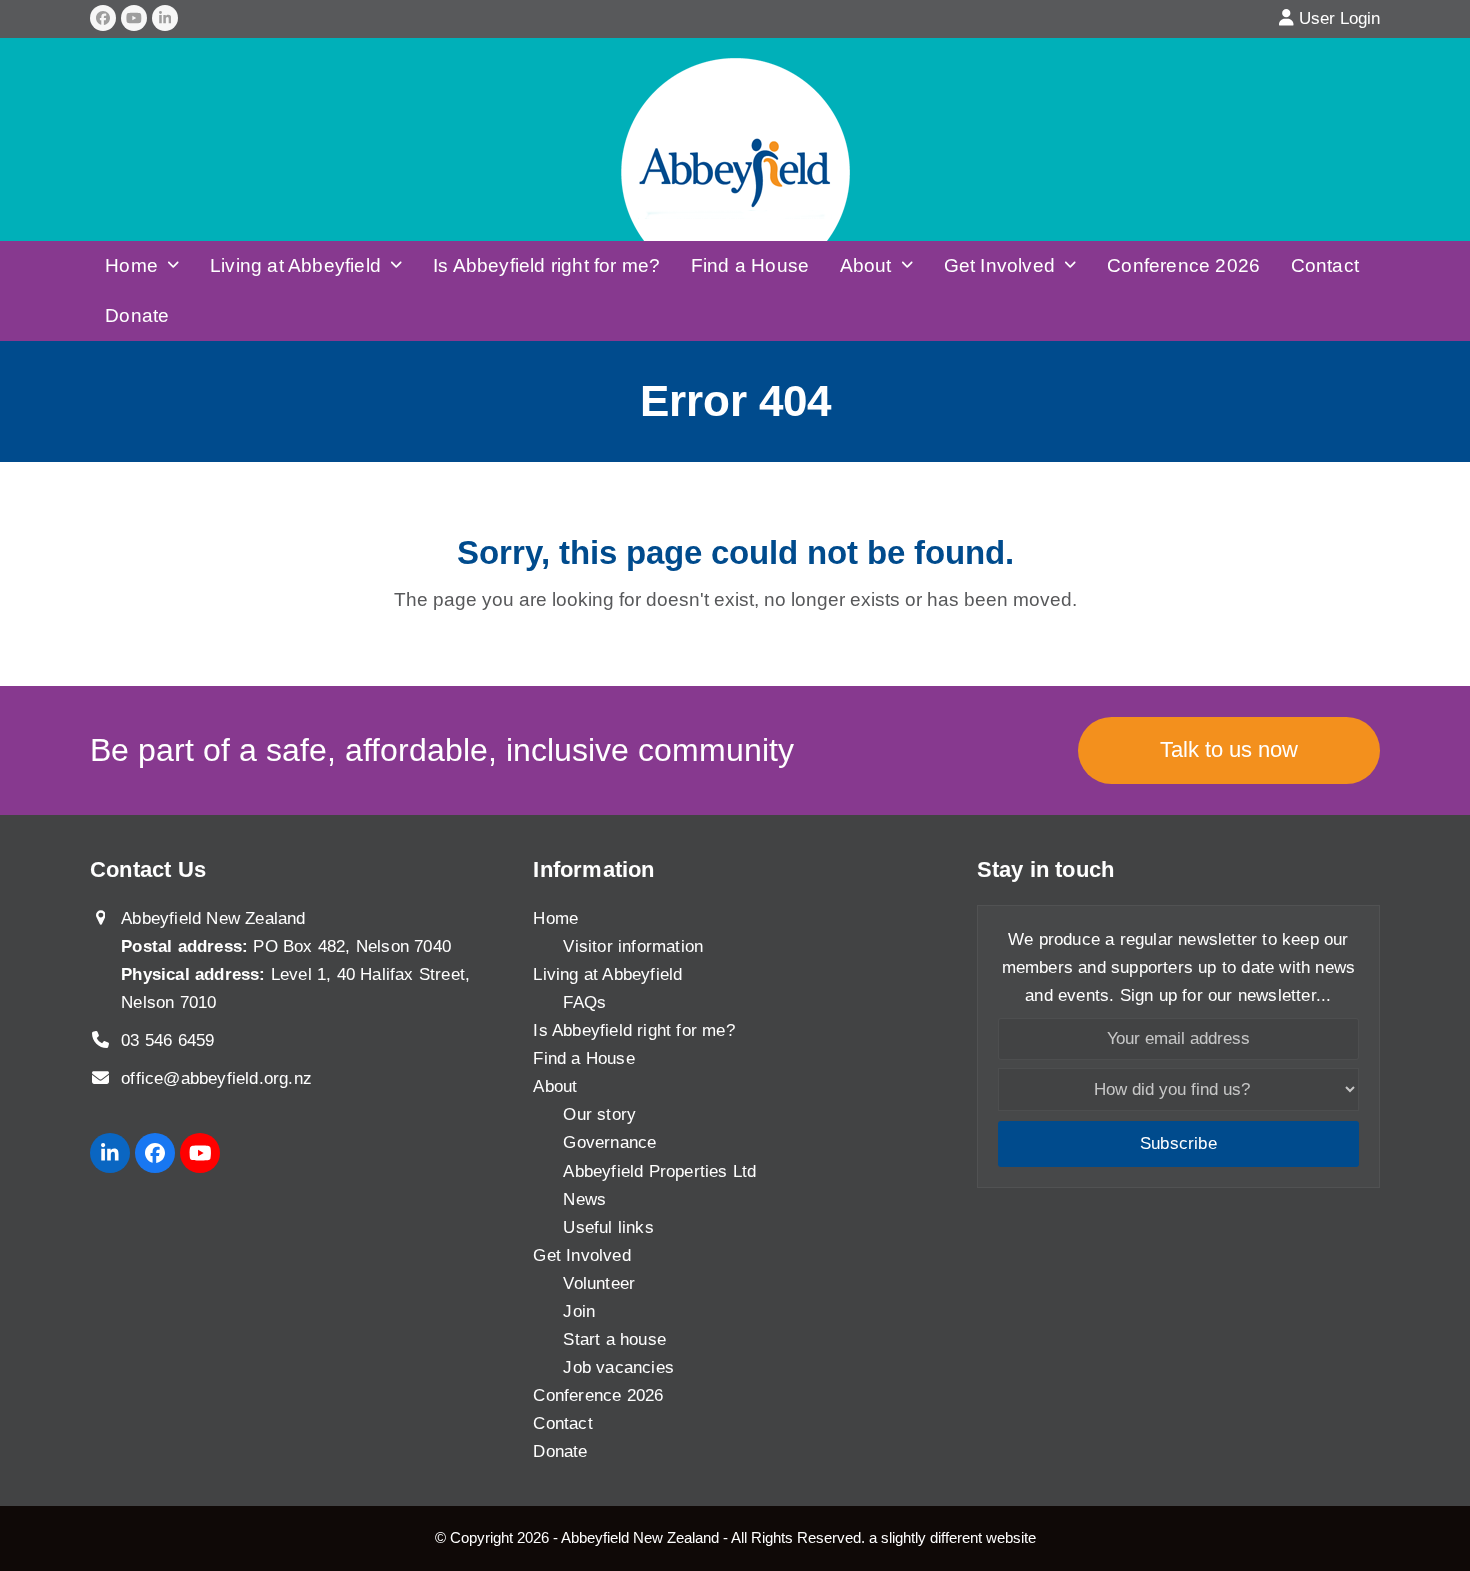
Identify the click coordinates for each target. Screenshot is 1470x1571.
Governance (609, 1142)
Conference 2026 (598, 1395)
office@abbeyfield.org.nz (216, 1078)
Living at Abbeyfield (607, 974)
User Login (1339, 18)
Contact (562, 1423)
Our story (599, 1114)
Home (555, 918)
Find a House (583, 1058)
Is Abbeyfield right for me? (633, 1030)
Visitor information (633, 946)
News (584, 1199)
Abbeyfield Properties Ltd (659, 1171)
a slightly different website (952, 1537)
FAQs (584, 1002)
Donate (560, 1451)
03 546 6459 (167, 1040)
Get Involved (581, 1255)
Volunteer (599, 1283)
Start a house (614, 1339)
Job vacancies (618, 1367)
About (555, 1086)
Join (579, 1311)
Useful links (608, 1227)
